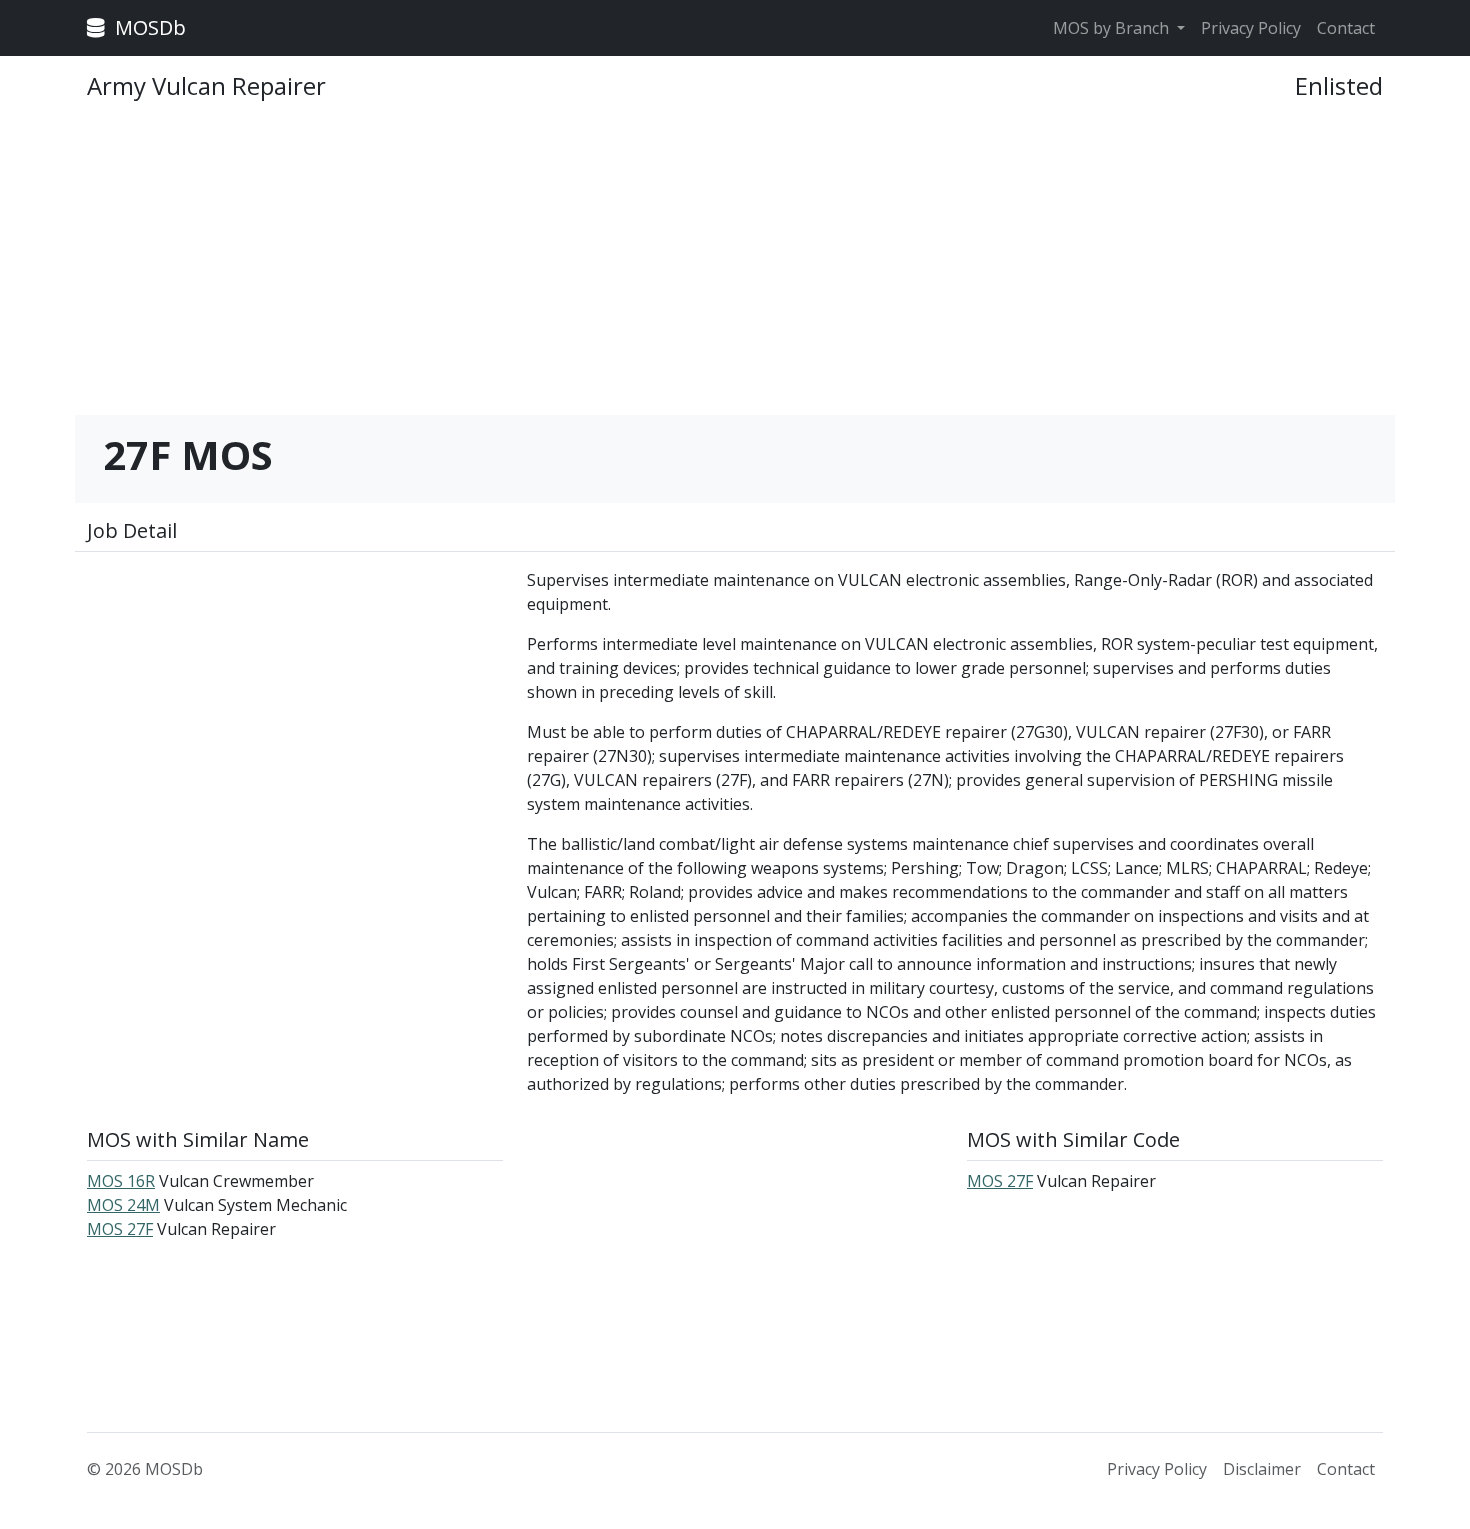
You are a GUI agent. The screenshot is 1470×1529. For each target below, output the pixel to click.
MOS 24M (123, 1205)
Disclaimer (1262, 1469)
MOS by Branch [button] (1113, 28)
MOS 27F (120, 1229)
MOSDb (148, 27)
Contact (1346, 28)
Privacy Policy (1251, 28)
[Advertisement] (735, 267)
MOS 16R (121, 1181)
